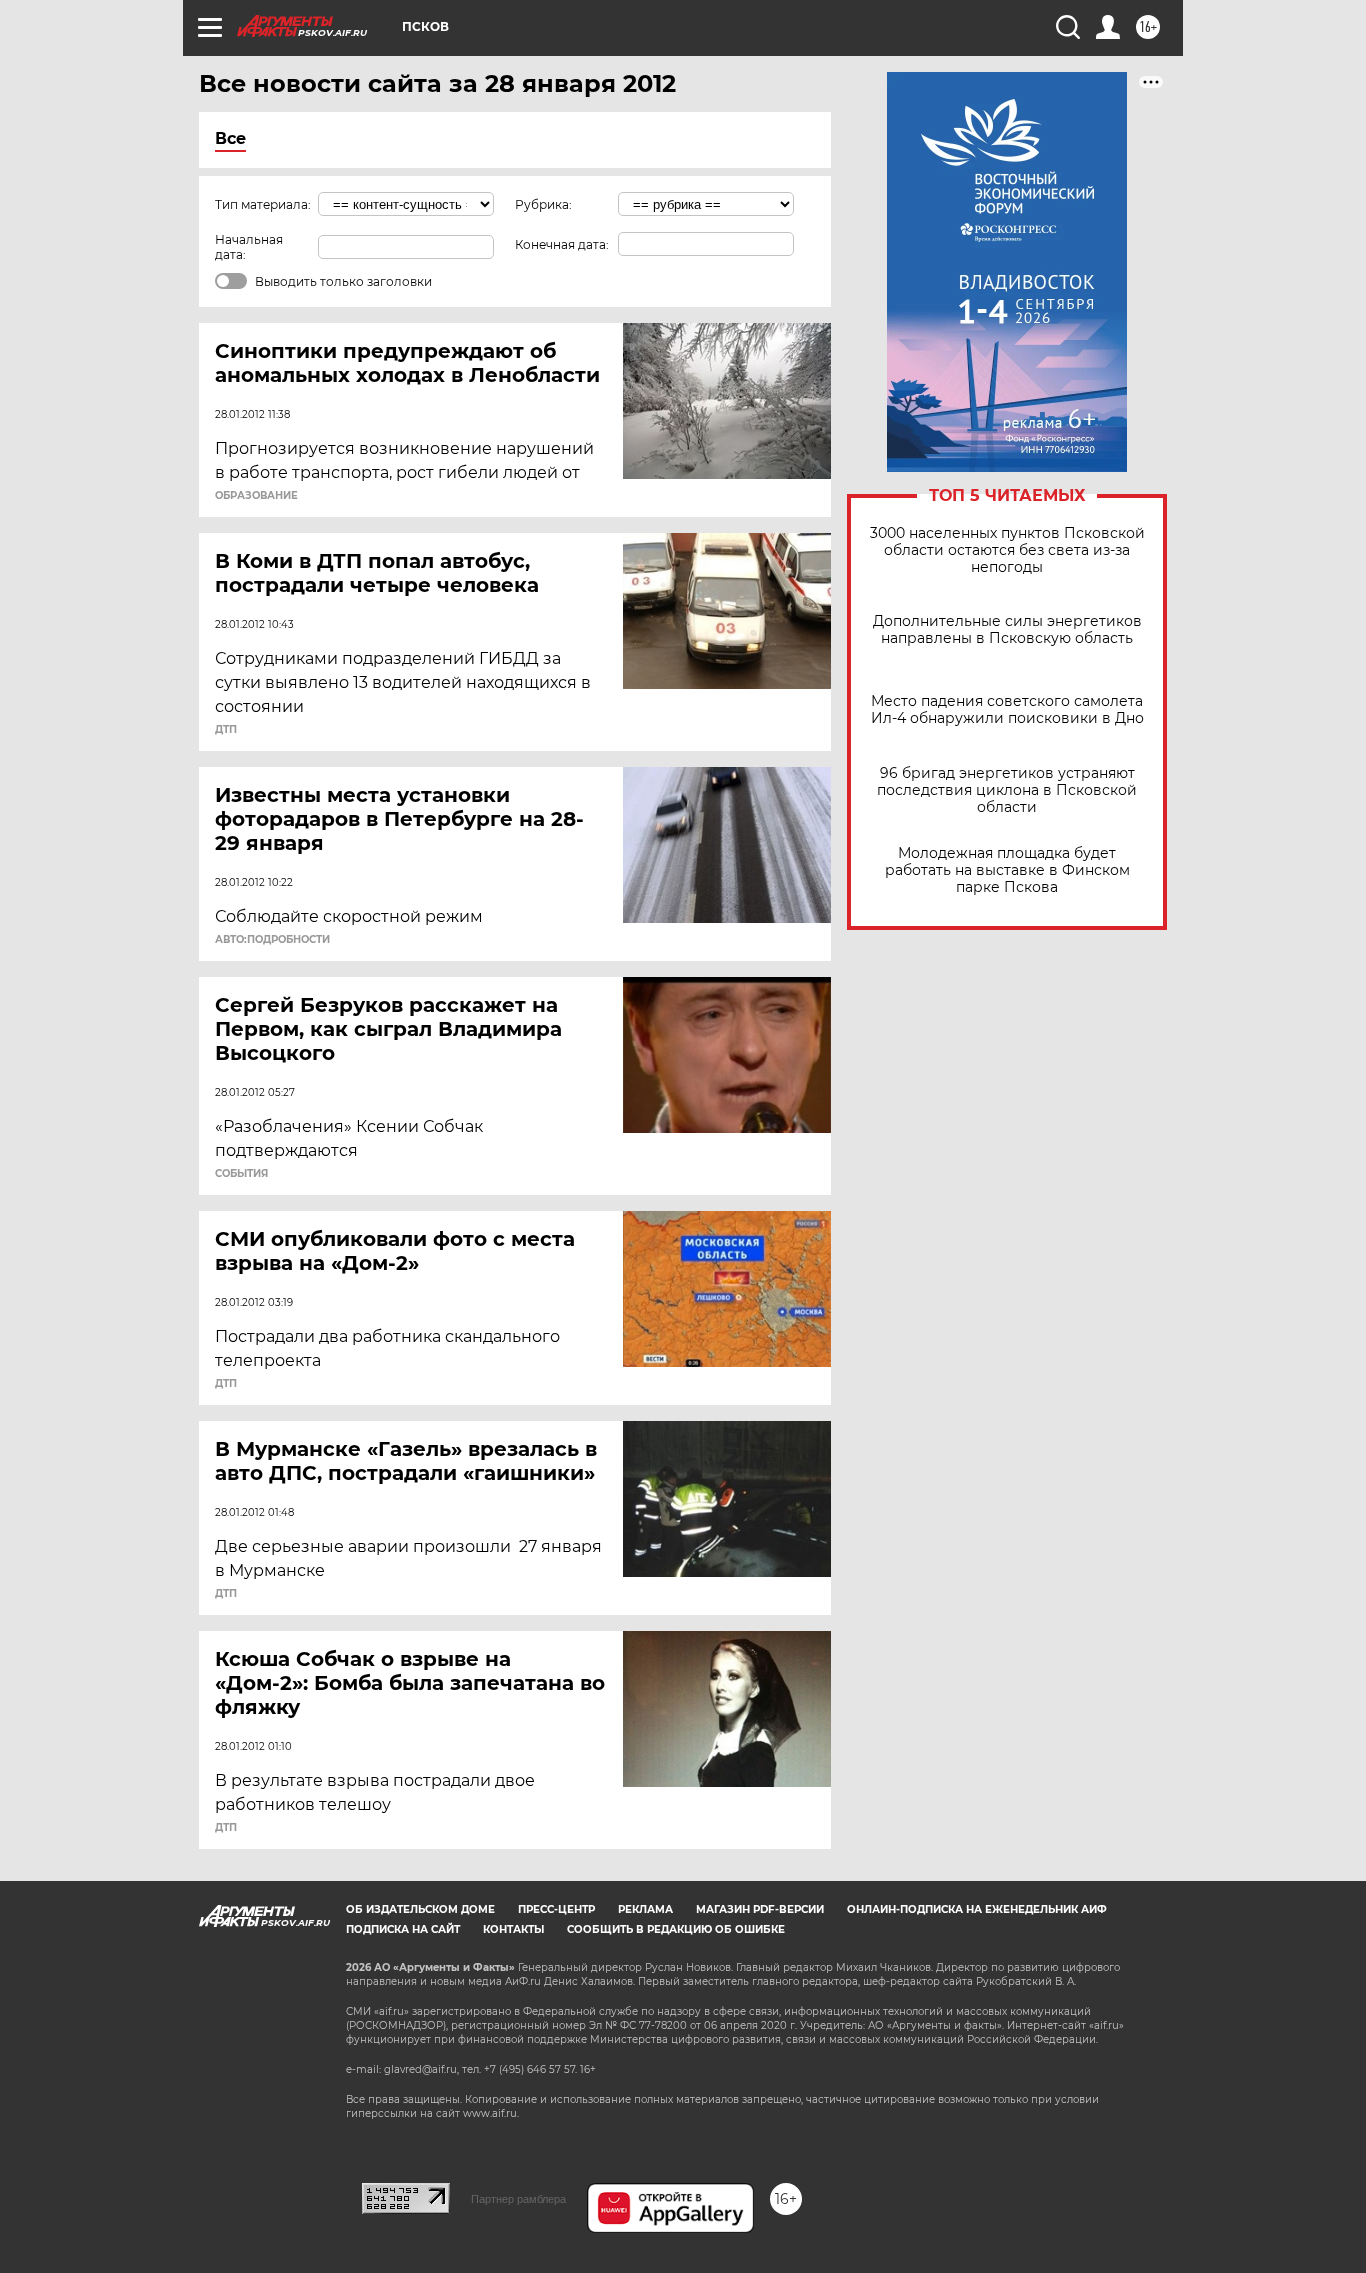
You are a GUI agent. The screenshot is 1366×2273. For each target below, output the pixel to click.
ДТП (226, 730)
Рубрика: (543, 204)
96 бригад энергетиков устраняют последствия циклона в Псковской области (1007, 790)
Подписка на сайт (403, 1929)
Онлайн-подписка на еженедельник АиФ (977, 1909)
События (241, 1174)
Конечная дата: (562, 244)
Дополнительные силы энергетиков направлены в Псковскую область (1007, 630)
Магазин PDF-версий (760, 1909)
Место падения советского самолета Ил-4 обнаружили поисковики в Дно (1007, 710)
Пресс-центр (556, 1909)
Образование (256, 496)
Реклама (645, 1909)
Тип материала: (263, 204)
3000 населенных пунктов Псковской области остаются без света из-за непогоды (1007, 550)
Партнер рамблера (518, 2199)
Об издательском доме (420, 1909)
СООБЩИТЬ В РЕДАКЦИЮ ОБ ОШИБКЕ (676, 1929)
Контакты (513, 1929)
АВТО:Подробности (272, 940)
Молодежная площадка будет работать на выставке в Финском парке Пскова (1007, 870)
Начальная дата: (249, 247)
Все (230, 138)
